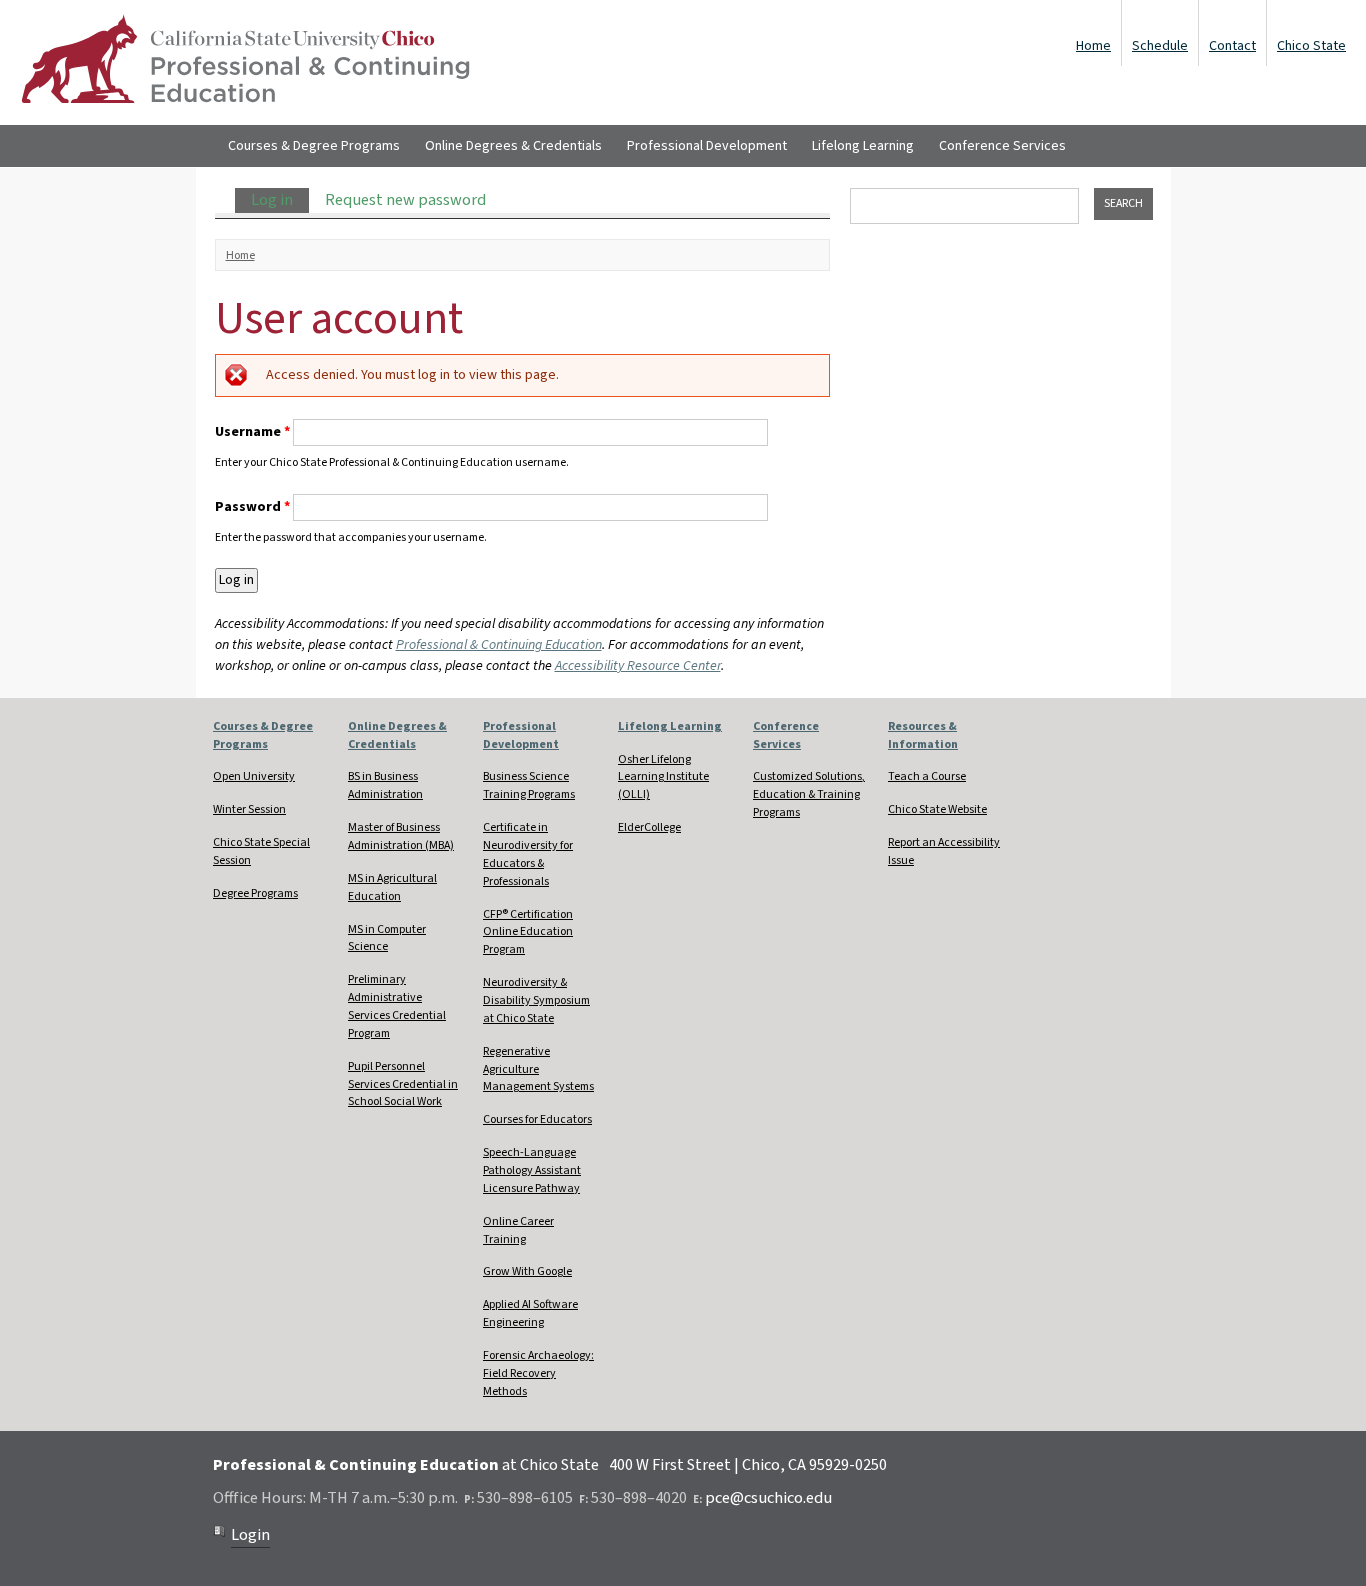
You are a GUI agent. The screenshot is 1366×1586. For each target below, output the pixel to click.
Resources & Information (923, 735)
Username (252, 432)
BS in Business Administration (385, 785)
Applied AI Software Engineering (530, 1313)
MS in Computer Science (387, 938)
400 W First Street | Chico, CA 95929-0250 (748, 1465)
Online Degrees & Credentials (513, 146)
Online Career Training (518, 1230)
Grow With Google (527, 1271)
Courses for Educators (537, 1119)
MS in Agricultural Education (392, 887)
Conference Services (1002, 146)
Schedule (1160, 46)
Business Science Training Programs (529, 785)
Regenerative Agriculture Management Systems (538, 1069)
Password (252, 507)
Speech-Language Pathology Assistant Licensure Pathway (532, 1170)
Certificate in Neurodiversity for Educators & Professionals (528, 854)
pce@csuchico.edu (768, 1498)
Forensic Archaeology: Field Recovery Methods (538, 1373)
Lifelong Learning (863, 146)
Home (1093, 46)
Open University (254, 776)
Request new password (405, 200)
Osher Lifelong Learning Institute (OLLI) (663, 777)
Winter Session (249, 809)
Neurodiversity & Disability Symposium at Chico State (536, 1000)
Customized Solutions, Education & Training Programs (809, 794)
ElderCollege (649, 827)
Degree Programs (255, 893)
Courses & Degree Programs (314, 146)
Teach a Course (927, 776)
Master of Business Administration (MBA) (401, 836)
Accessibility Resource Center (638, 666)
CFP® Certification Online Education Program (528, 932)
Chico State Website (937, 809)
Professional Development (707, 146)
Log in (280, 200)
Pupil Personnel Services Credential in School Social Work (403, 1084)
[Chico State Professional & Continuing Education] (245, 62)
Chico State (1311, 46)
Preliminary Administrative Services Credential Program (397, 1006)
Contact (1232, 46)
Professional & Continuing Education (499, 645)
